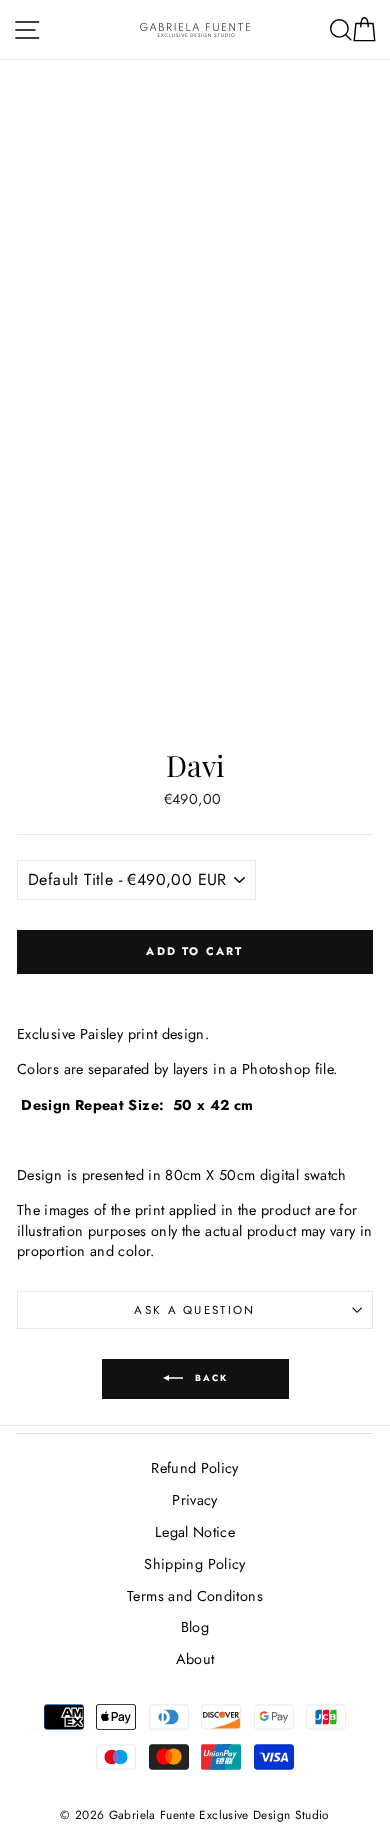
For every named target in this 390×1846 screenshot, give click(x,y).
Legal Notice (195, 1532)
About (195, 1659)
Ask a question (194, 1310)
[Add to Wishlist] (195, 989)
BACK (209, 1377)
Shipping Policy (194, 1564)
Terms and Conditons (195, 1596)
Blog (195, 1627)
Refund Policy (195, 1468)
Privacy (195, 1500)
